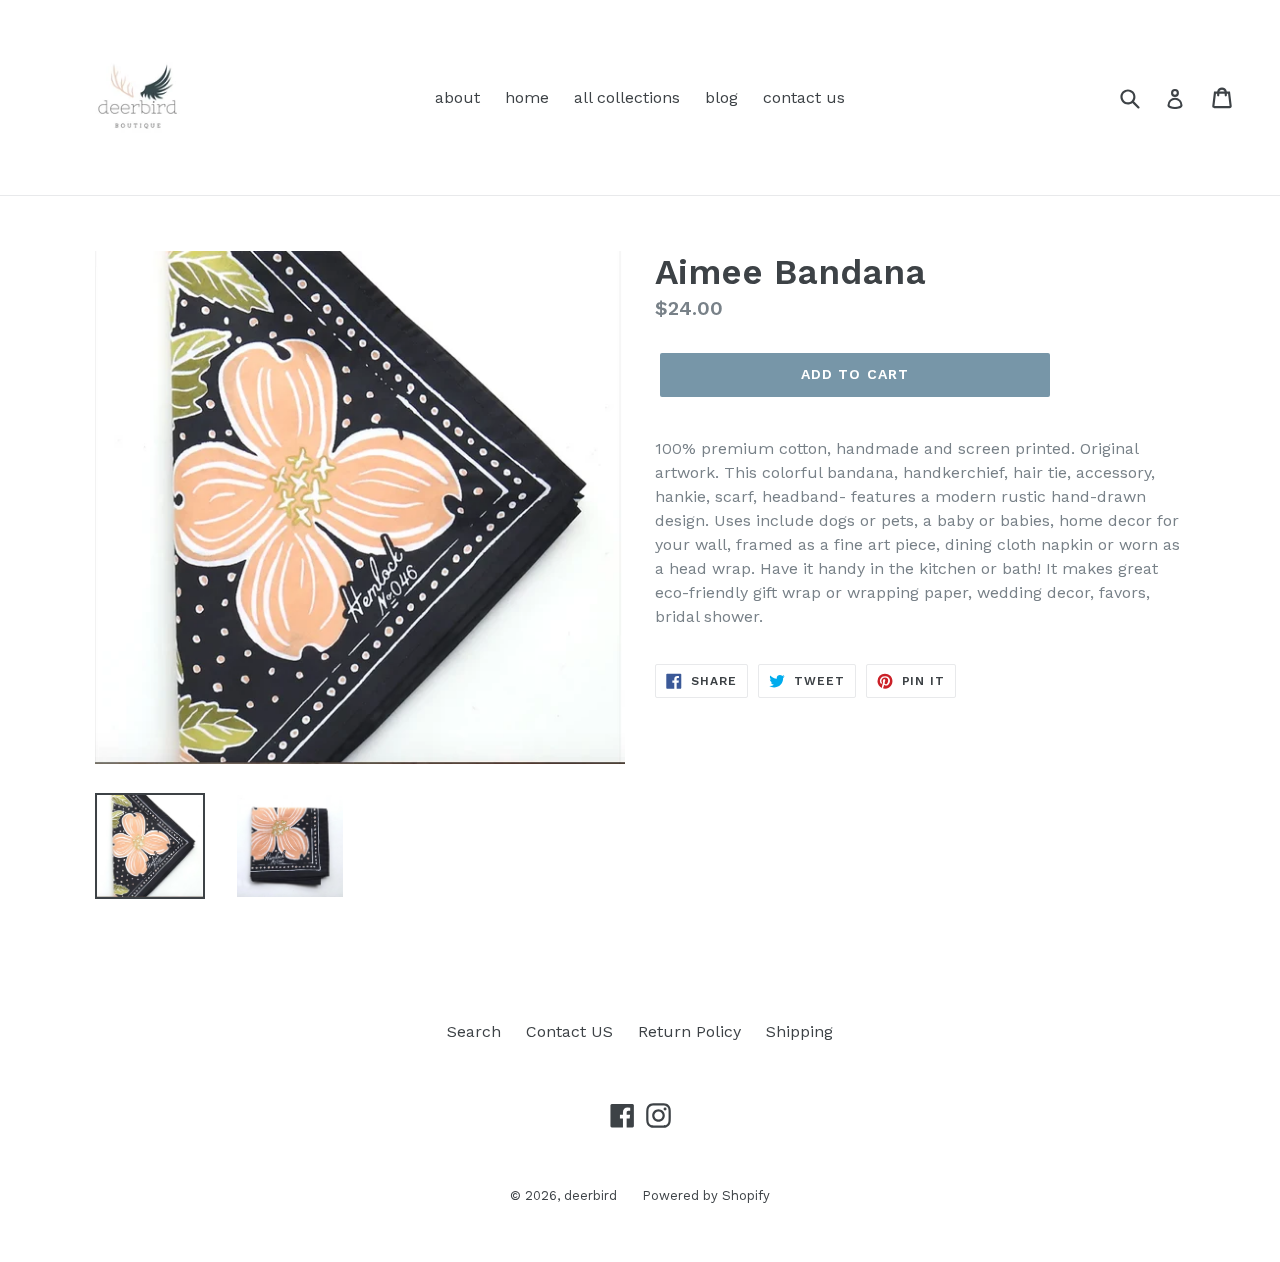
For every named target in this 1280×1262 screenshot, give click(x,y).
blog (721, 97)
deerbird (590, 1195)
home (527, 97)
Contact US (569, 1031)
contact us (804, 97)
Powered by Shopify (706, 1195)
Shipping (799, 1031)
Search (474, 1031)
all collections (627, 97)
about (457, 97)
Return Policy (689, 1031)
